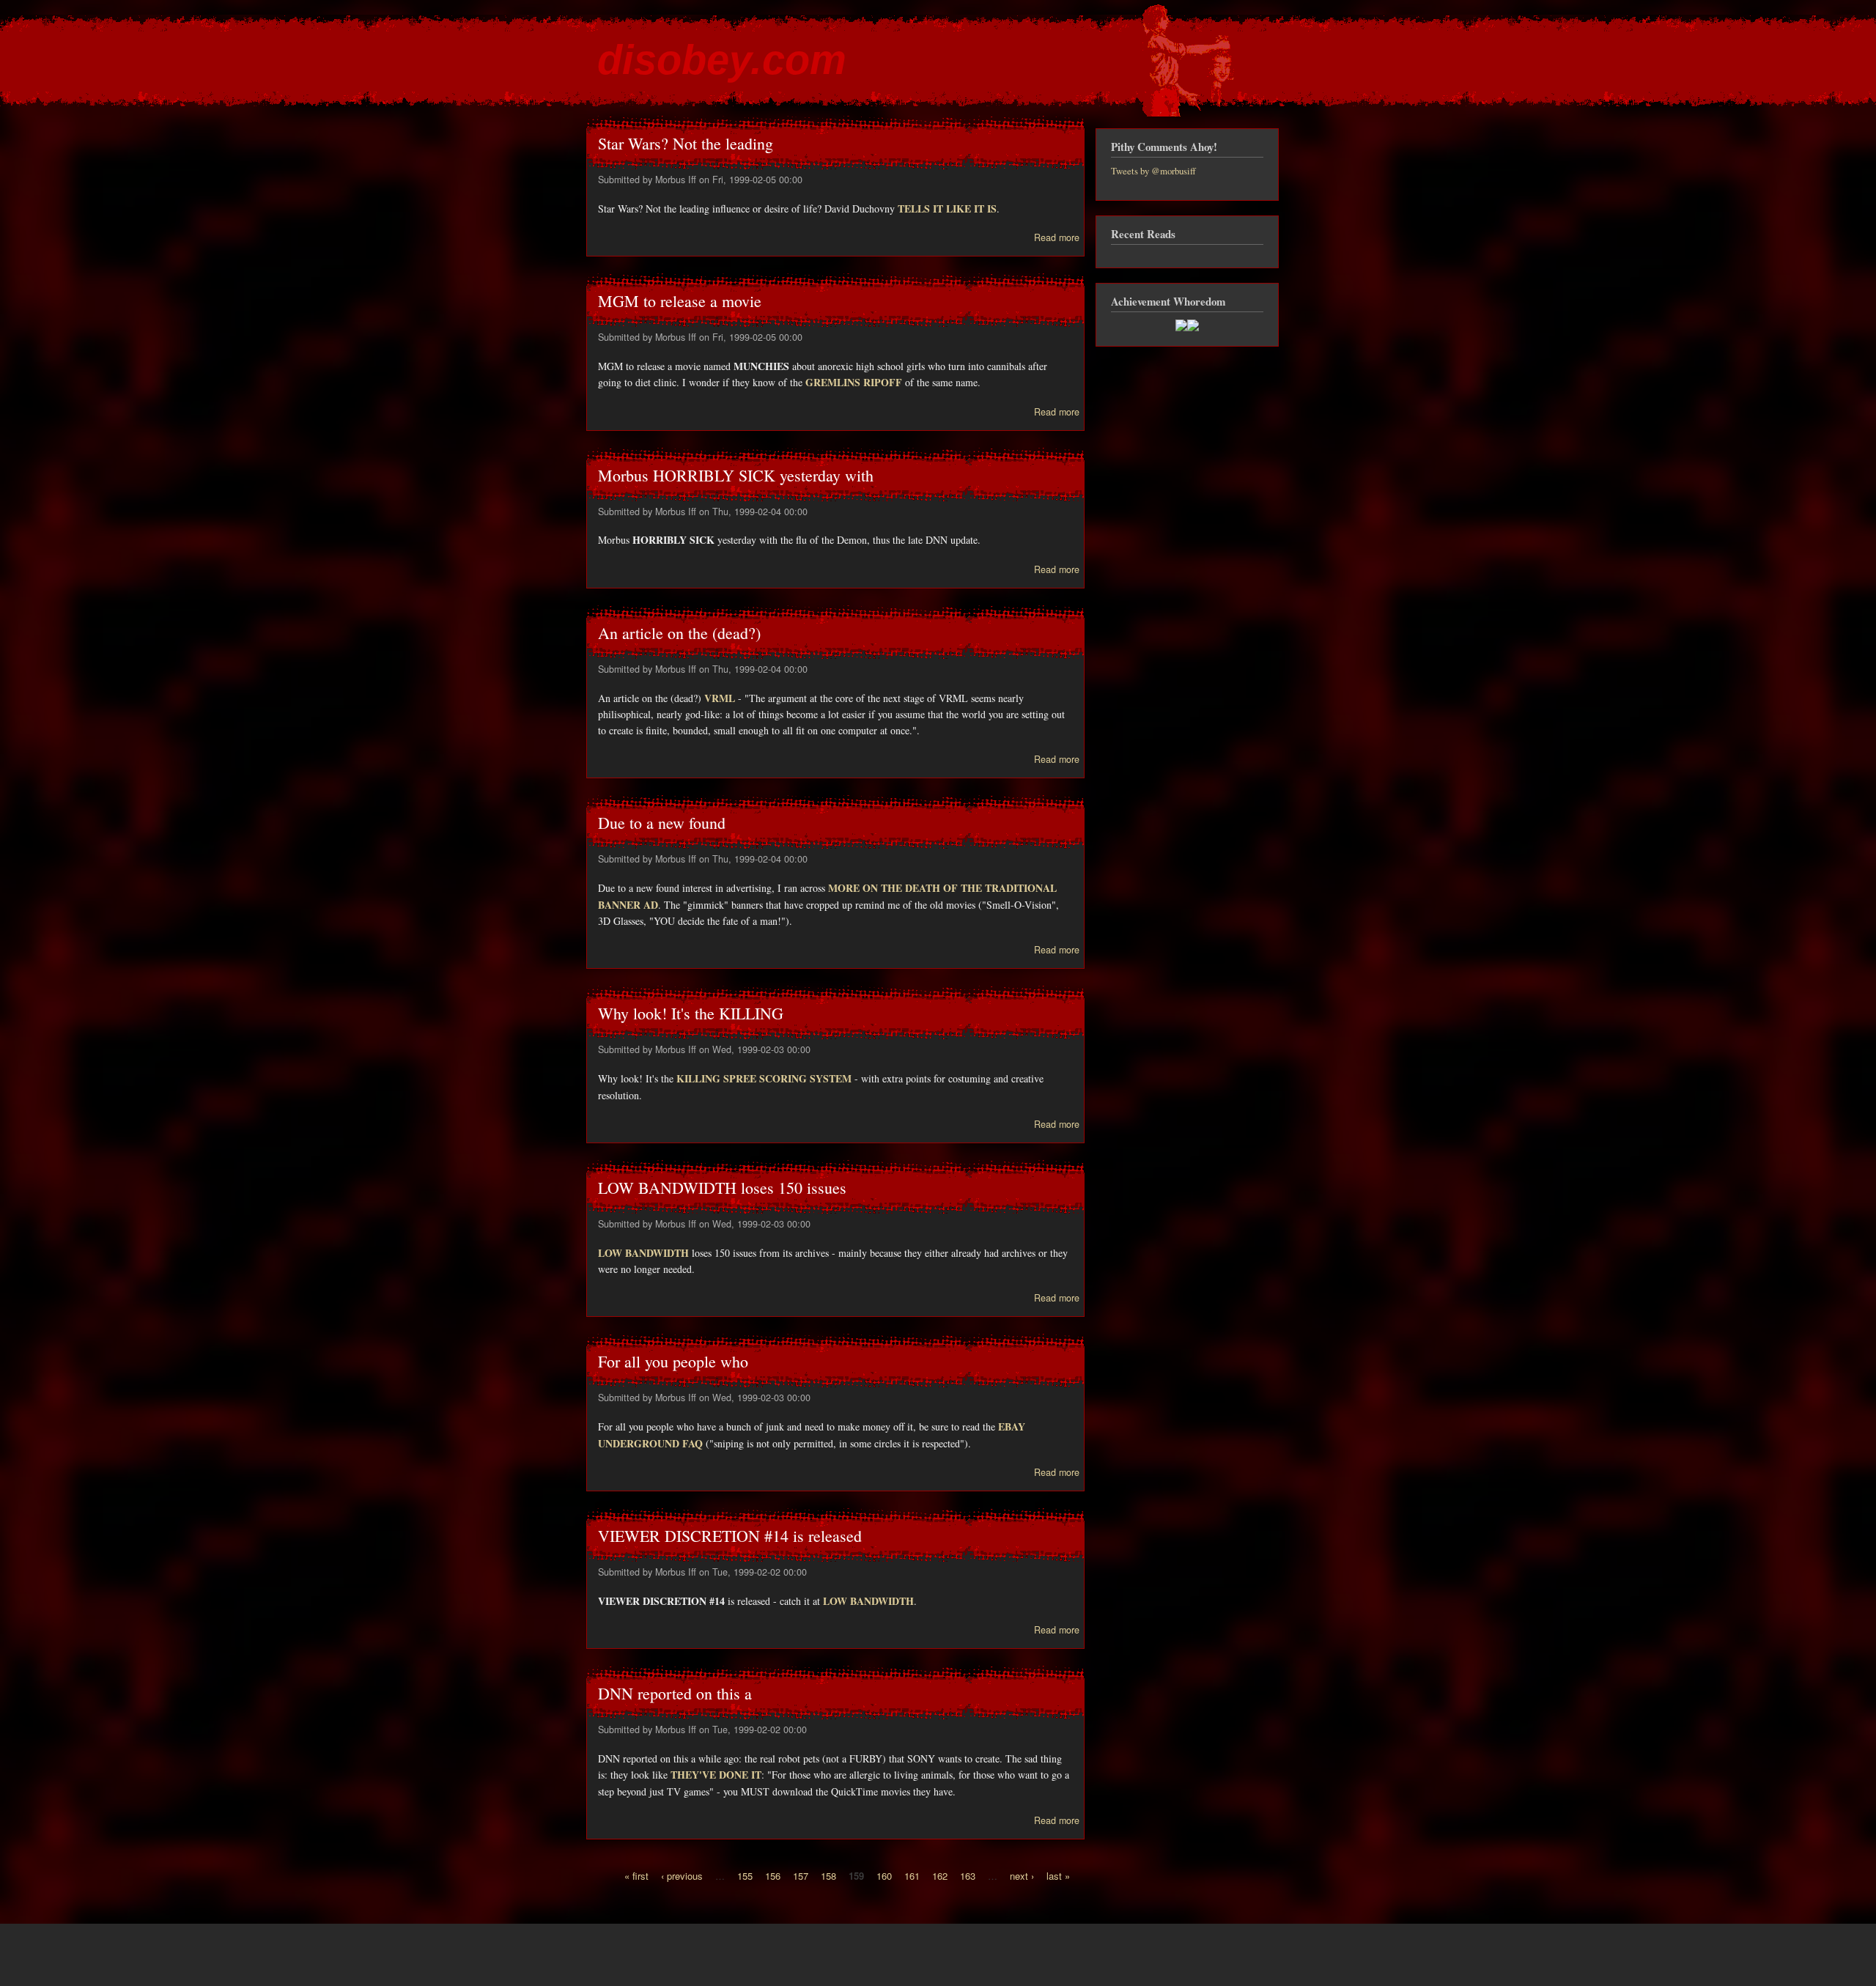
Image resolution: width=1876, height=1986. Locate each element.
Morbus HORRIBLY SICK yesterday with (736, 475)
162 (940, 1876)
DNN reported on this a (675, 1693)
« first (636, 1876)
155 (745, 1876)
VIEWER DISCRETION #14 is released (730, 1536)
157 (801, 1876)
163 (968, 1876)
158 (828, 1876)
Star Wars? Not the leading (686, 143)
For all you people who (673, 1361)
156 (773, 1876)
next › (1022, 1876)
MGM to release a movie (680, 301)
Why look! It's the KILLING (691, 1013)
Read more (1057, 237)
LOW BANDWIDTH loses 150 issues (722, 1188)
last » (1058, 1876)
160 (884, 1876)
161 (912, 1876)
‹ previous (682, 1876)
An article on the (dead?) (679, 633)
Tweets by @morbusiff (1153, 171)
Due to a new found (662, 823)
